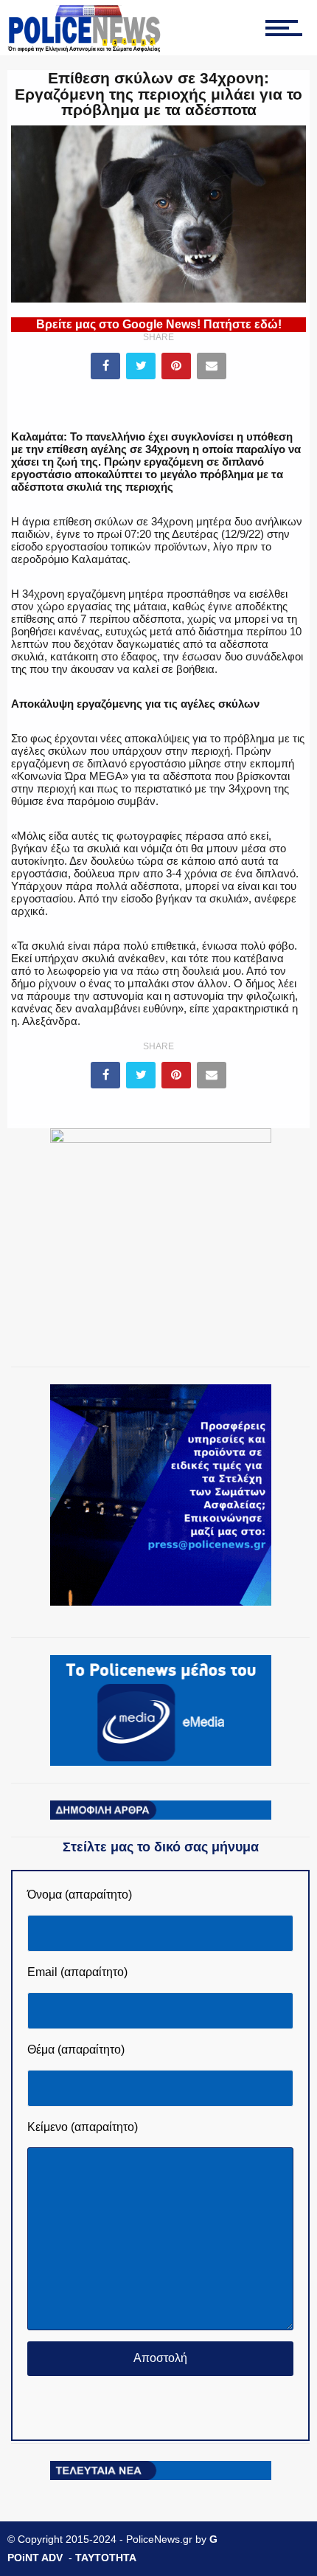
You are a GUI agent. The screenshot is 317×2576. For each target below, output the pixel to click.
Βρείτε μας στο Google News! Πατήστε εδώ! (159, 324)
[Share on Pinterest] (176, 366)
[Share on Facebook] (105, 366)
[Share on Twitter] (141, 366)
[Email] (212, 366)
